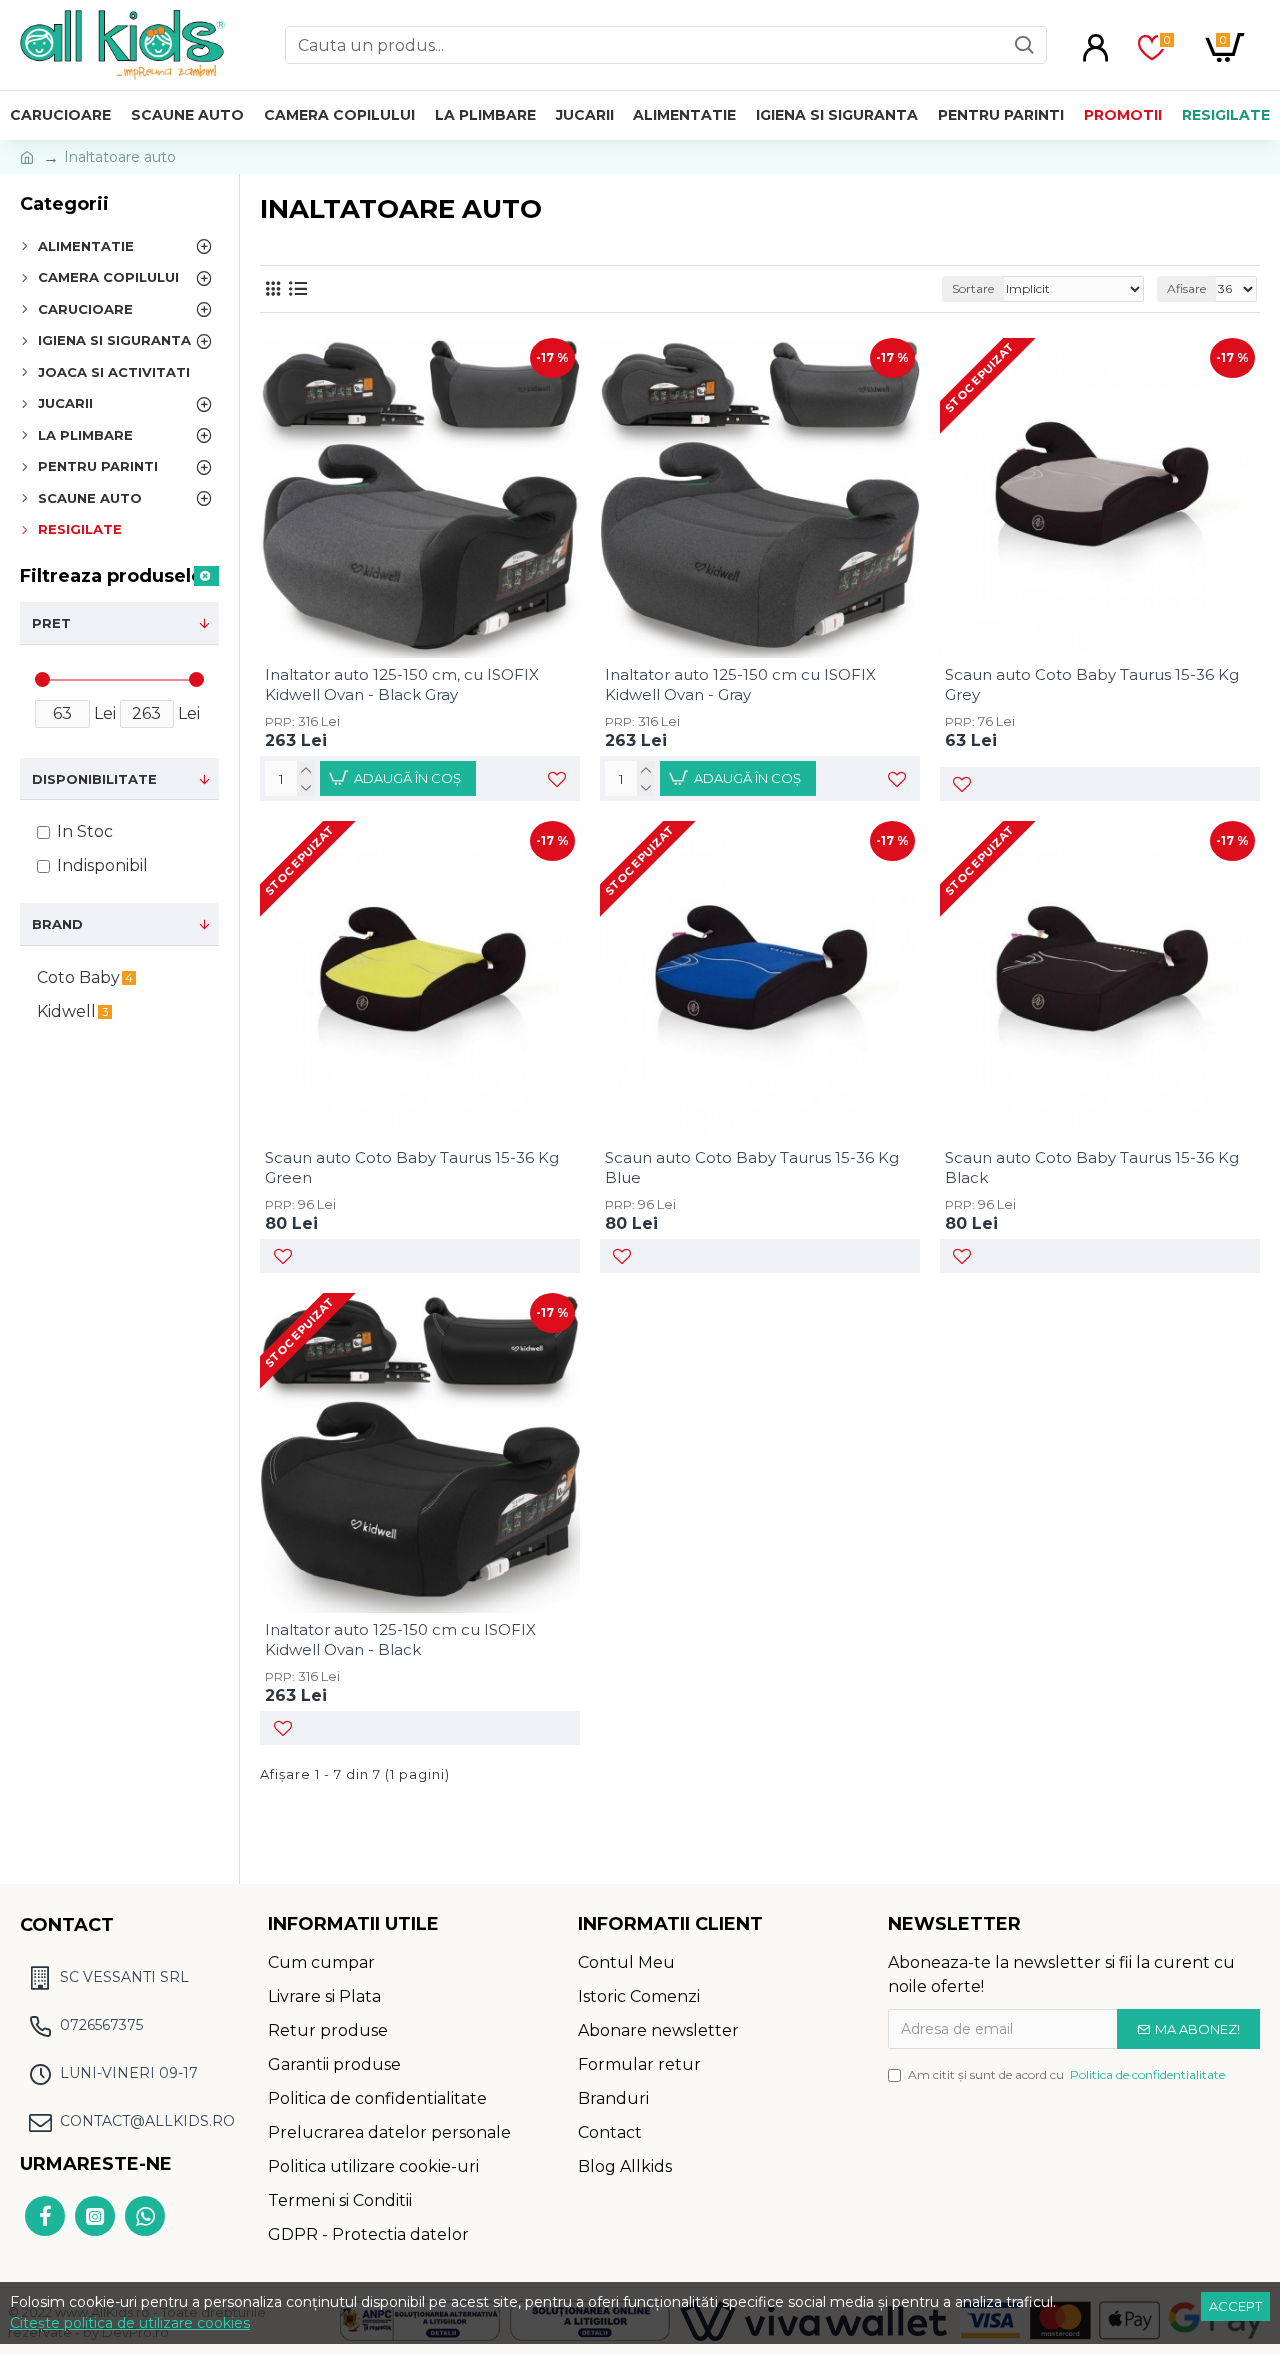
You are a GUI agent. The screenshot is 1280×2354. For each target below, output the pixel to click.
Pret (51, 623)
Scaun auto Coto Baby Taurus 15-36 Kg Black (1092, 1167)
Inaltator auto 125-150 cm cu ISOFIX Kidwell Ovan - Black (400, 1639)
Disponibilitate (94, 779)
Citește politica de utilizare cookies (130, 2323)
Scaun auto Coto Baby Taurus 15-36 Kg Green (412, 1167)
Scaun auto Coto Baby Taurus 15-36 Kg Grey (1092, 684)
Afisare (1186, 288)
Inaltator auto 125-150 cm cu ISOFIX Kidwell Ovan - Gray (740, 684)
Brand (57, 924)
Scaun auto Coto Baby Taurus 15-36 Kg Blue (752, 1167)
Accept (1235, 2306)
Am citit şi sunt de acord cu (1066, 2074)
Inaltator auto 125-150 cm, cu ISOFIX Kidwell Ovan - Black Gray (402, 684)
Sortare (973, 288)
